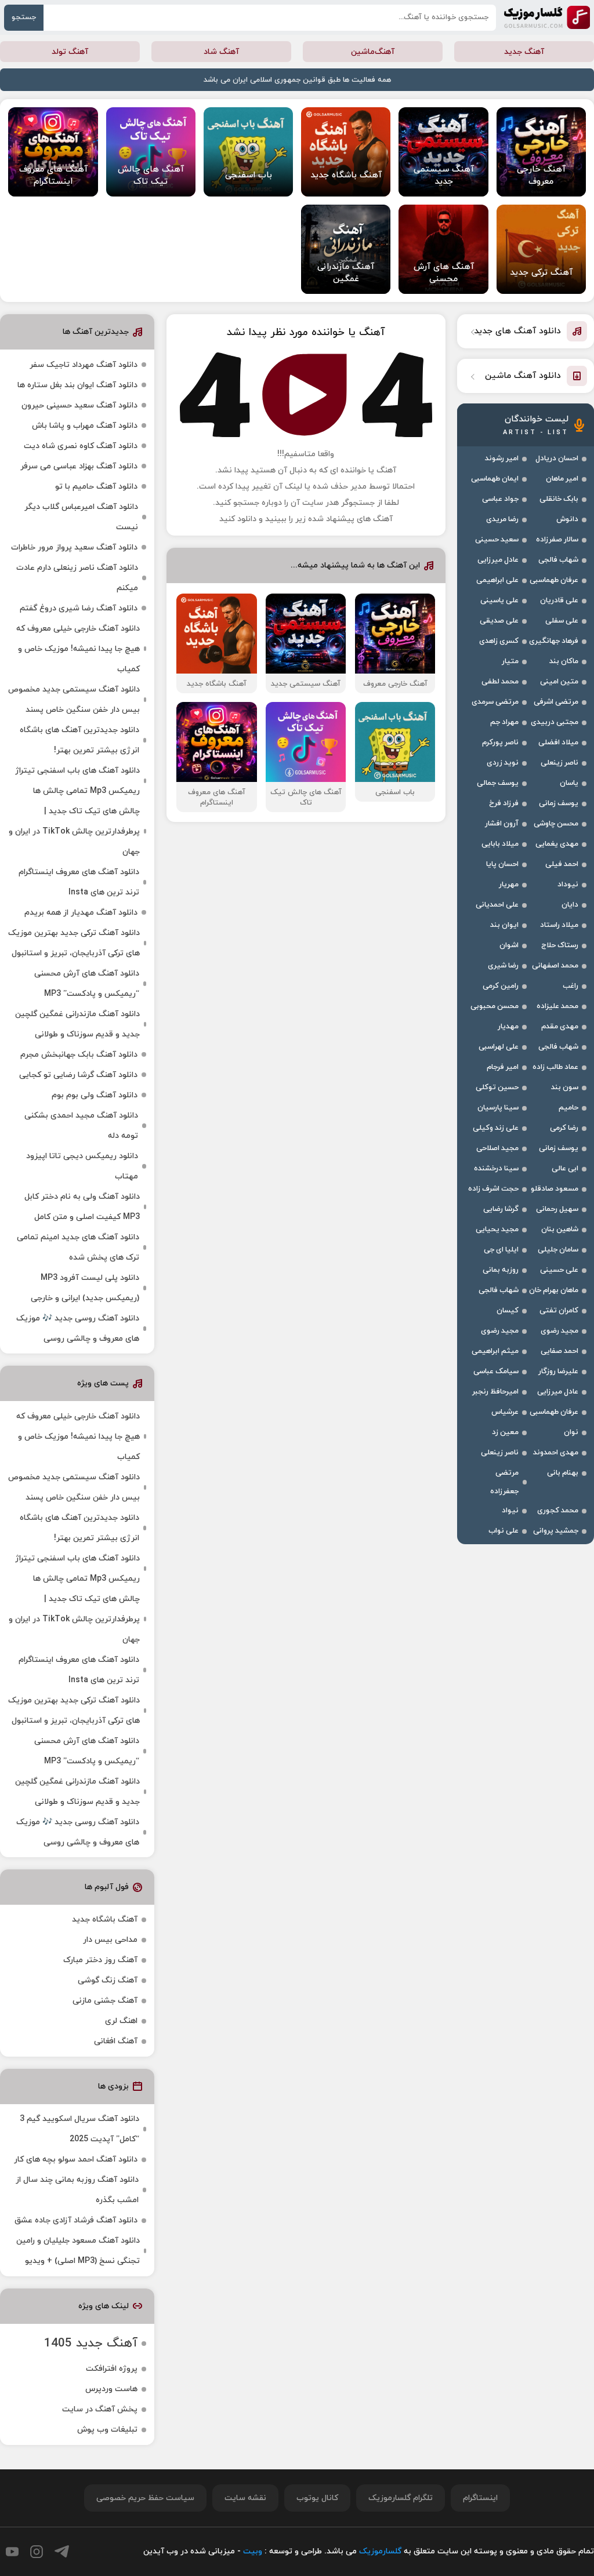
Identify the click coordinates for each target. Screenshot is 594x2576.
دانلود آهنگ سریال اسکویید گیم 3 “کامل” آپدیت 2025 (79, 2129)
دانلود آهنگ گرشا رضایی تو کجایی (78, 1075)
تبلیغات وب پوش (107, 2430)
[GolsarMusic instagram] (37, 2552)
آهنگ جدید (524, 52)
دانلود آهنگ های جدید (517, 331)
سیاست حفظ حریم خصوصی (145, 2498)
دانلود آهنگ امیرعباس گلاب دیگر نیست (81, 517)
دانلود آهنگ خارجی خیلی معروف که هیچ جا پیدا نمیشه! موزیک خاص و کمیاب (78, 649)
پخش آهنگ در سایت (100, 2409)
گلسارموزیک (547, 17)
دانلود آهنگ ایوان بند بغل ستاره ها (77, 385)
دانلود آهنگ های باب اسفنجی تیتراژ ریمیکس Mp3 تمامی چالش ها (77, 781)
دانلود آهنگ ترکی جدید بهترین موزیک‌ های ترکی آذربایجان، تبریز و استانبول (74, 943)
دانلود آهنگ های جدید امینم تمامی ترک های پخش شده (78, 1247)
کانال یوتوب (317, 2498)
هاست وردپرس (111, 2389)
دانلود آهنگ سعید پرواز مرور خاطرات (74, 547)
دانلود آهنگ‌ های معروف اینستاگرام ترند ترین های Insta (79, 882)
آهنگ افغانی (116, 2041)
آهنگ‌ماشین (373, 52)
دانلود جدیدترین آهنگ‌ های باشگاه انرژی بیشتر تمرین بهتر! (79, 740)
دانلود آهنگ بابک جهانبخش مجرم (79, 1055)
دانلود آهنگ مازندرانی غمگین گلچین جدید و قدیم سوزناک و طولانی (77, 1024)
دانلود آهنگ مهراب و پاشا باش (85, 426)
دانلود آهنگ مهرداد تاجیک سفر (84, 365)
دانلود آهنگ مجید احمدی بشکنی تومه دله (81, 1126)
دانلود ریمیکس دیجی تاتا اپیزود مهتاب (82, 1166)
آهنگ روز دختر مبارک (100, 1960)
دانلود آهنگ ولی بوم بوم (95, 1095)
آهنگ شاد (221, 52)
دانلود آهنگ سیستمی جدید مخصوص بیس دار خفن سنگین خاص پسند (74, 700)
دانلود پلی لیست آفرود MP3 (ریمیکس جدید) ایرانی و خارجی (85, 1288)
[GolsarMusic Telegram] (62, 2551)
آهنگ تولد (70, 52)
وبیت (253, 2551)
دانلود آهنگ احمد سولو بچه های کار (76, 2160)
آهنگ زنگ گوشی (108, 1980)
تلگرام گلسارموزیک (401, 2498)
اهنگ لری (121, 2021)
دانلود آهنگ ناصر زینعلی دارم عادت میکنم (77, 578)
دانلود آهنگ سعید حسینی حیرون (79, 405)
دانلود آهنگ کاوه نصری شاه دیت (81, 446)
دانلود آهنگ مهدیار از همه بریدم (81, 913)
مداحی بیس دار (110, 1940)
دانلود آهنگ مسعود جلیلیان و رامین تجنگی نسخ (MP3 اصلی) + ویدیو (78, 2251)
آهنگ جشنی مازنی (105, 2001)
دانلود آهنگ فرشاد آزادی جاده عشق (76, 2220)
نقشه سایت (245, 2498)
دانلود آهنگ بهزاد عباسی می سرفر (79, 466)
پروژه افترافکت (112, 2369)
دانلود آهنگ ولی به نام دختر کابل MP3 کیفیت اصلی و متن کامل (82, 1207)
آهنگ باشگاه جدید (105, 1920)
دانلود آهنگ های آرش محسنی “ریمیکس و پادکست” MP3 (87, 984)
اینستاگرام (480, 2498)
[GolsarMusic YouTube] (12, 2552)
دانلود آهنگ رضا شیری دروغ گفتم (79, 608)
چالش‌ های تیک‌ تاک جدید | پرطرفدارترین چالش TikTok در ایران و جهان (74, 832)
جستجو (24, 17)
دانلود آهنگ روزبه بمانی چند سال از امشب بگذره (77, 2190)
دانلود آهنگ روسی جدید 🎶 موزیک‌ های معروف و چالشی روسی (78, 1329)
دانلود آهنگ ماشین (523, 376)
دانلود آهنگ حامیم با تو (96, 487)
